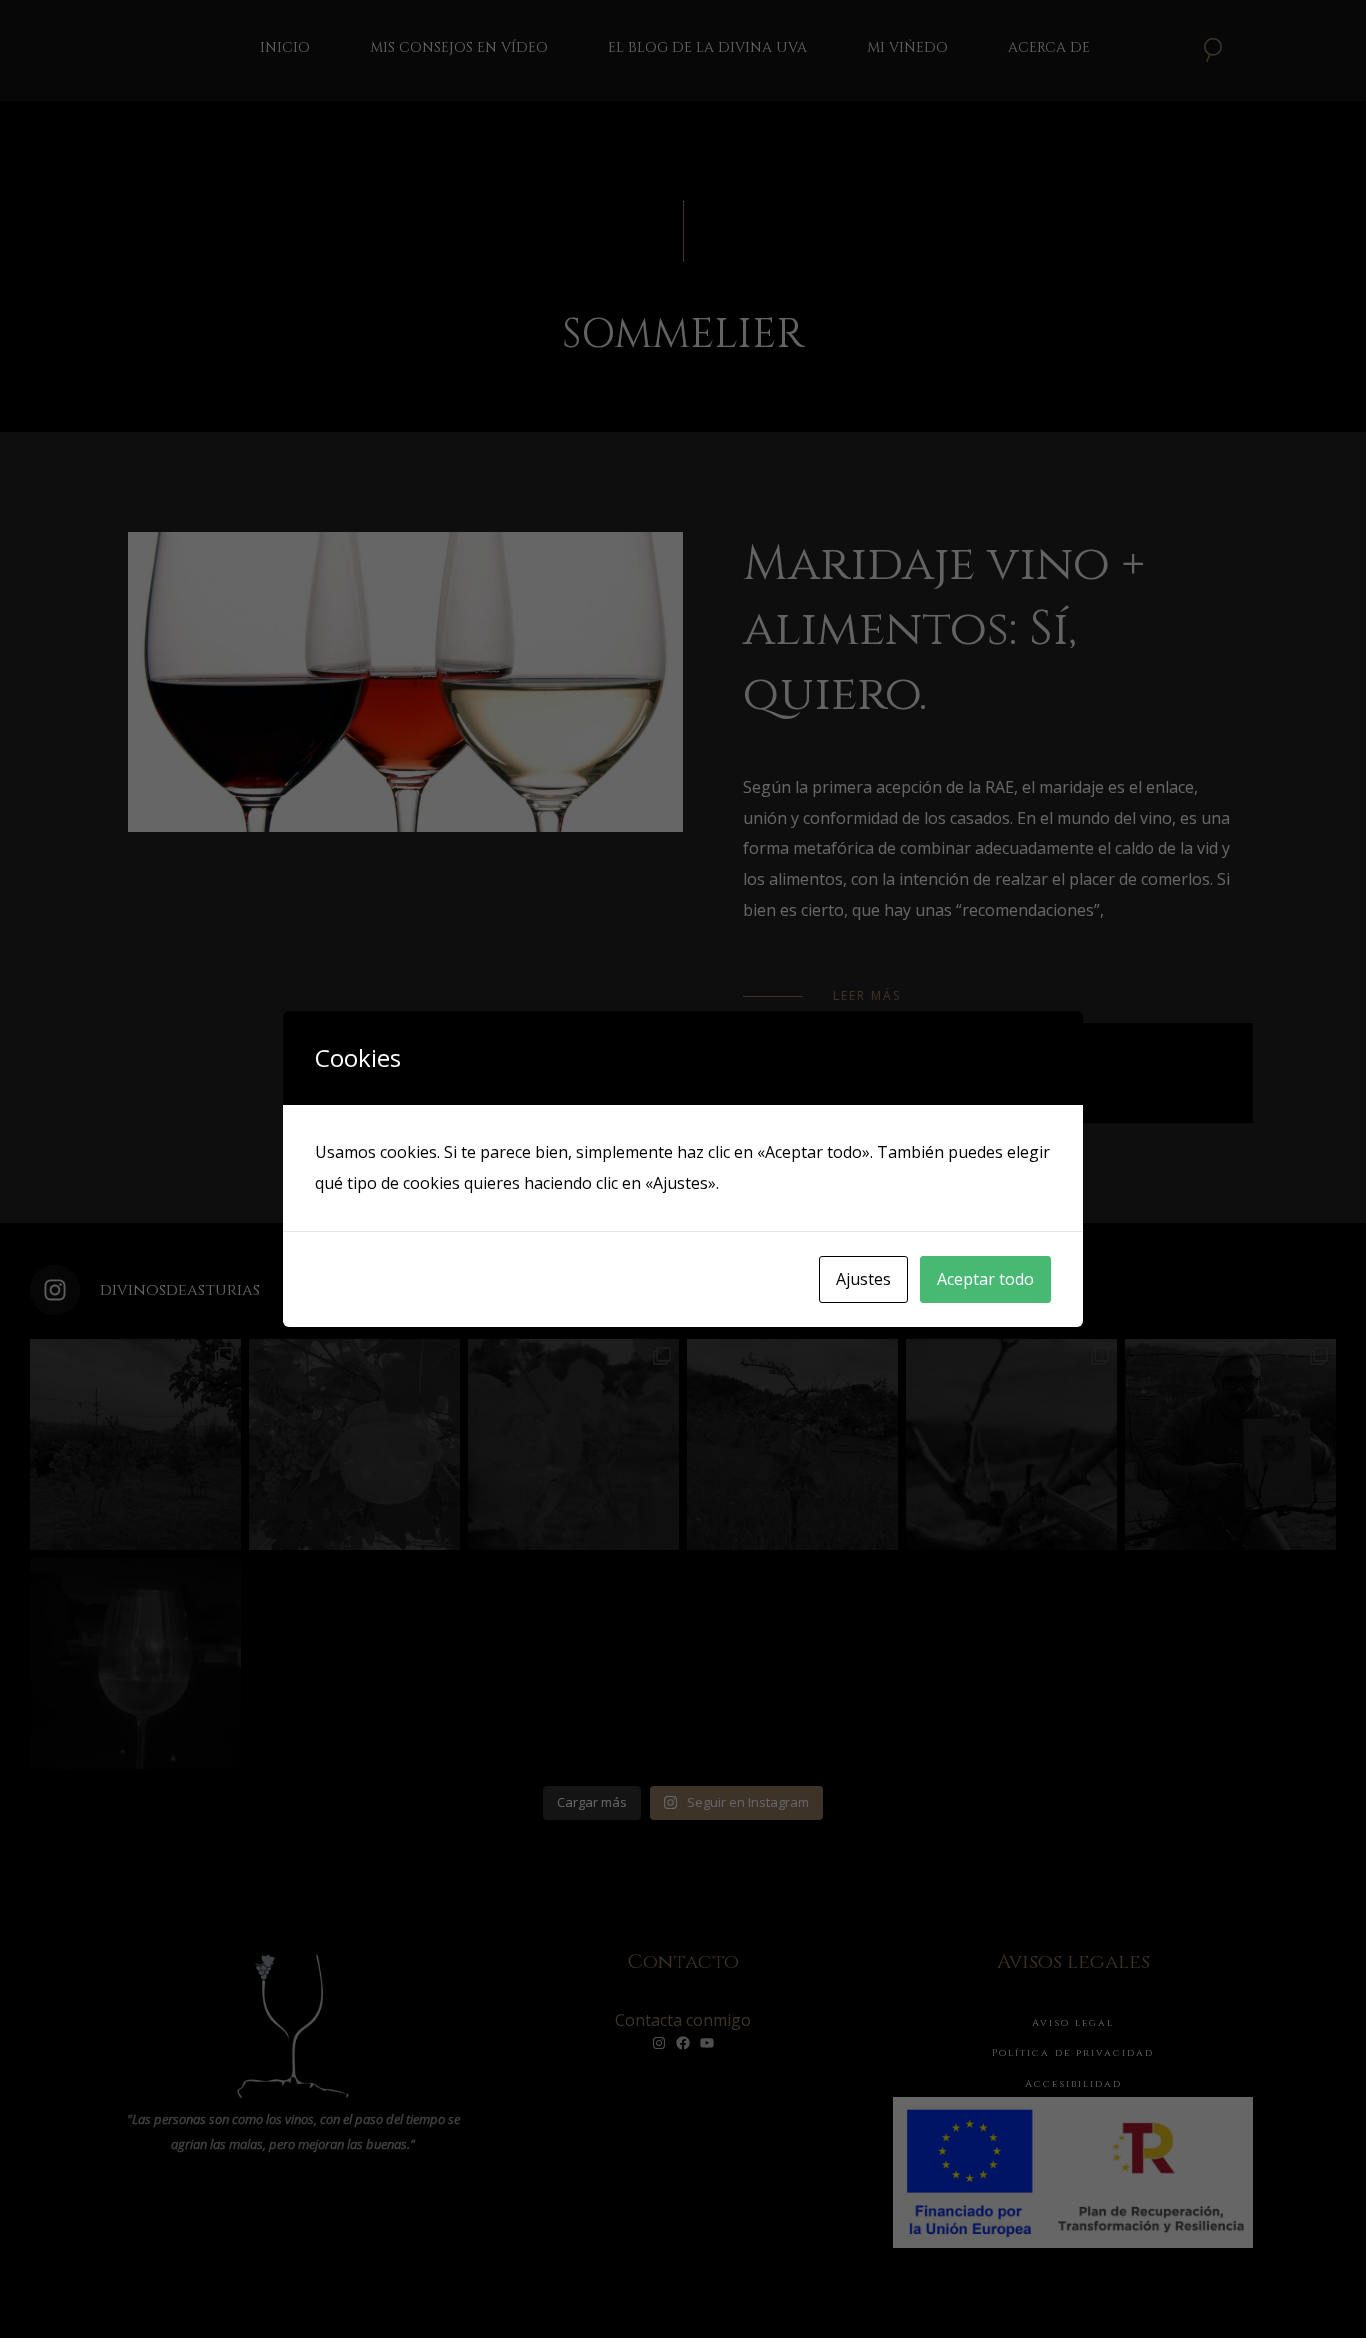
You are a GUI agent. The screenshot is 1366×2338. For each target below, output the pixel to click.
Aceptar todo (985, 1279)
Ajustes (863, 1279)
